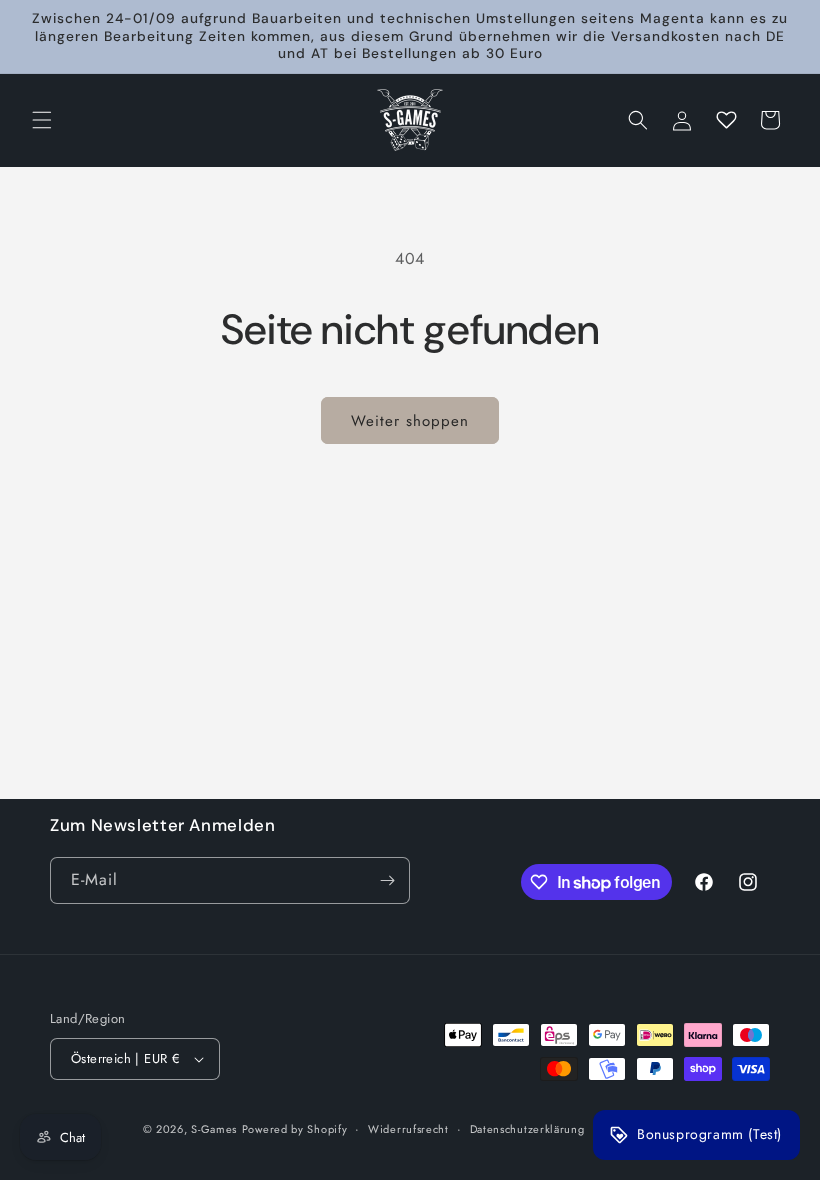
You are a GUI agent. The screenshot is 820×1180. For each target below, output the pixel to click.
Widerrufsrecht (408, 1129)
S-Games (214, 1129)
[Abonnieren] (387, 880)
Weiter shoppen (410, 421)
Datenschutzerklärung (527, 1129)
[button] (42, 120)
